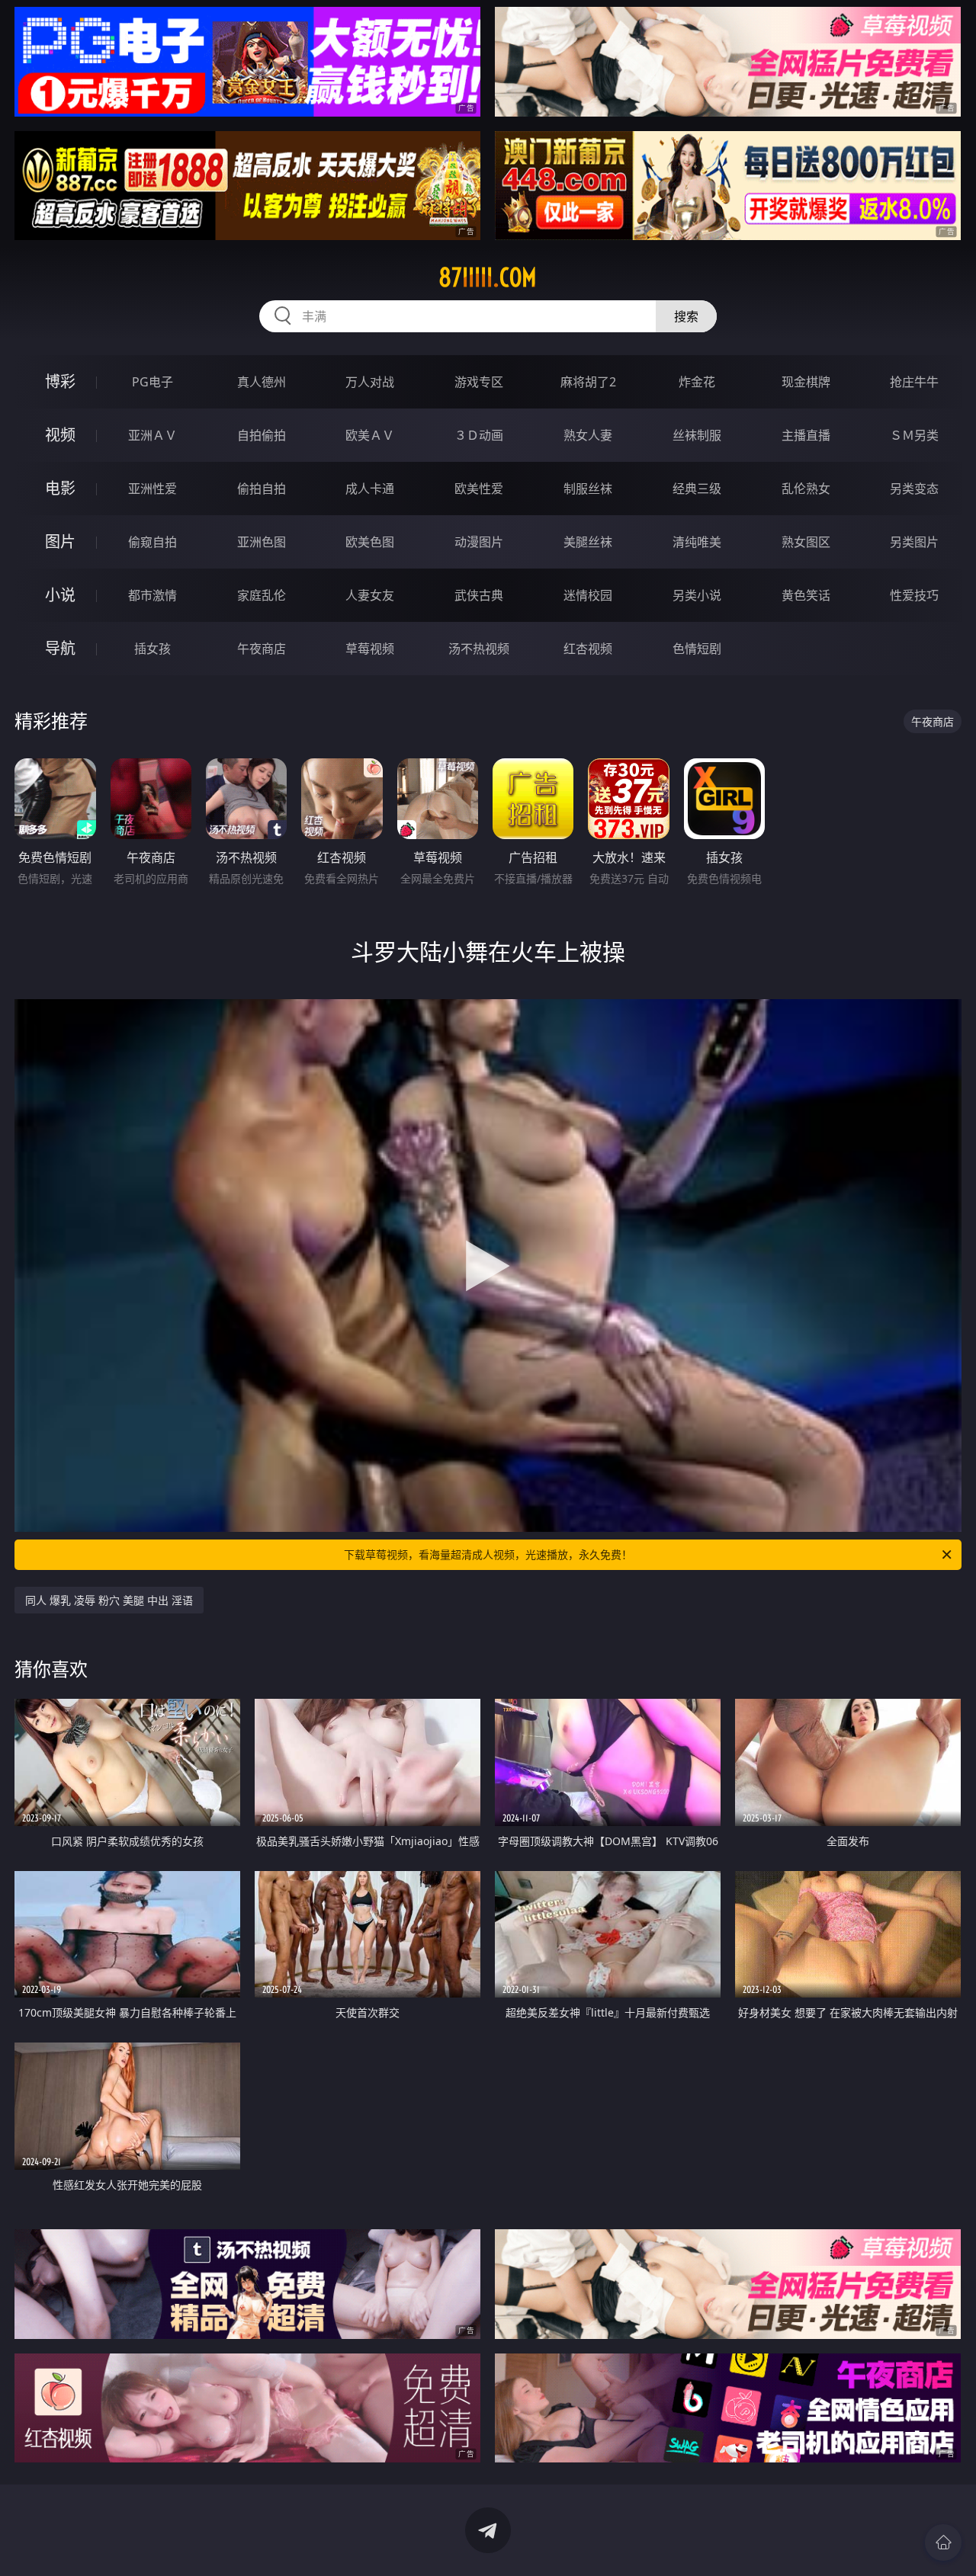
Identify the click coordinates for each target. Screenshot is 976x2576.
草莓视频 (370, 649)
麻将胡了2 (588, 382)
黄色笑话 (806, 595)
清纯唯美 (697, 542)
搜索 (686, 316)
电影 (60, 488)
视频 (60, 435)
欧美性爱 (479, 489)
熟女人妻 (588, 435)
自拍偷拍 (262, 435)
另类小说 (697, 595)
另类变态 (914, 489)
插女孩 (152, 649)
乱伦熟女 (806, 489)
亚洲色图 (262, 542)
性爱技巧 (914, 595)
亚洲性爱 (152, 489)
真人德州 (262, 382)
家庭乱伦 (262, 595)
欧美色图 (370, 542)
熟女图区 (806, 542)
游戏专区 (479, 382)
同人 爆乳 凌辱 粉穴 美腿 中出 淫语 (109, 1600)
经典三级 (697, 489)
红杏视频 (588, 649)
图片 (60, 541)
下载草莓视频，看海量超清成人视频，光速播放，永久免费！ (488, 1554)
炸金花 (697, 382)
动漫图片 (479, 542)
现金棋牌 (806, 382)
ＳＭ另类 (914, 435)
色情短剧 (697, 649)
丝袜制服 (697, 435)
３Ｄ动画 (479, 435)
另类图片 (914, 542)
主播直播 (806, 435)
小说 (60, 595)
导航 (60, 648)
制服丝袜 (588, 489)
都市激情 (152, 595)
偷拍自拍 (262, 489)
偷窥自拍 (152, 542)
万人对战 (370, 382)
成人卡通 (370, 489)
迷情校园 (588, 595)
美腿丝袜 (588, 542)
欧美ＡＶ (370, 435)
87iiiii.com (488, 277)
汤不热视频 (479, 649)
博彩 (60, 381)
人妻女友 (370, 595)
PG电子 (152, 382)
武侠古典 (479, 595)
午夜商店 (262, 649)
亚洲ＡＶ (152, 435)
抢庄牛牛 (914, 382)
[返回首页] (943, 2542)
